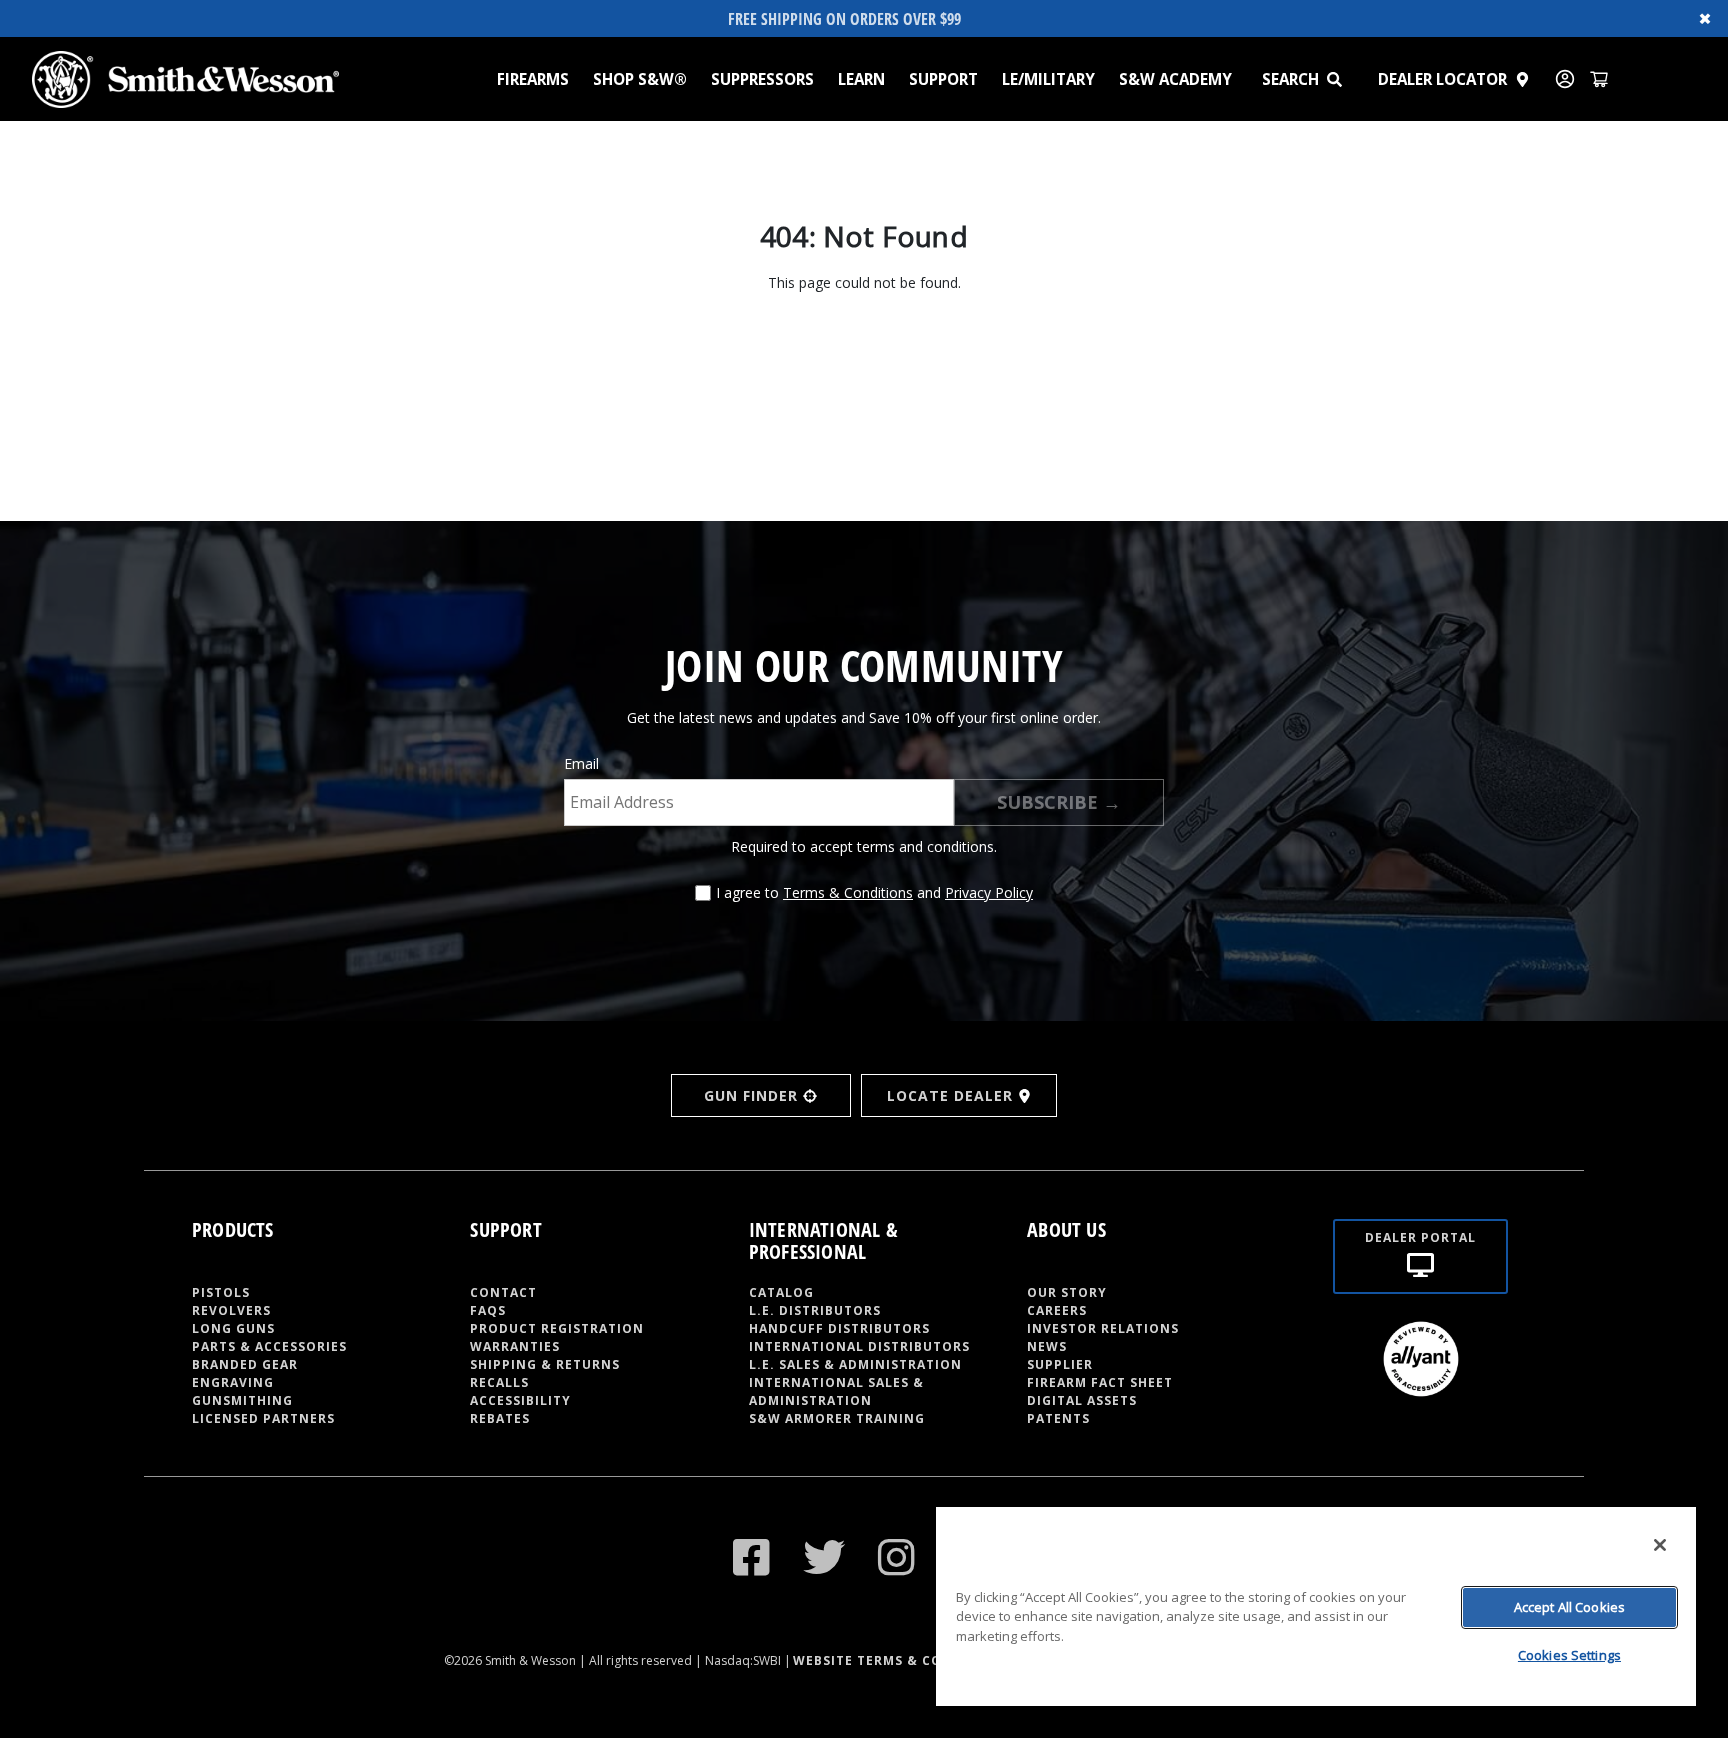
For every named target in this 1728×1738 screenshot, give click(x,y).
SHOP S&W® (640, 79)
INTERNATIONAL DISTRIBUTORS (859, 1346)
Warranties (515, 1346)
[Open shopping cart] (1599, 79)
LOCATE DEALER (950, 1095)
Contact (503, 1292)
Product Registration (557, 1328)
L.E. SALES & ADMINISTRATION (855, 1364)
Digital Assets (1082, 1400)
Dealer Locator (1442, 79)
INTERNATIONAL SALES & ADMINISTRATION (836, 1391)
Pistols (221, 1292)
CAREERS (1057, 1310)
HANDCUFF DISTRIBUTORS (839, 1328)
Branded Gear (245, 1364)
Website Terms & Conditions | (908, 1660)
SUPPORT (943, 79)
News (1047, 1346)
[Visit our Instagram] (897, 1556)
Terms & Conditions (848, 892)
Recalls (499, 1382)
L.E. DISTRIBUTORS (815, 1310)
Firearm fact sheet (1100, 1382)
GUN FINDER (751, 1095)
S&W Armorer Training (837, 1418)
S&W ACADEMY (1175, 79)
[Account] (1565, 79)
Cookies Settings (1569, 1655)
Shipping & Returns (545, 1364)
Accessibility (520, 1400)
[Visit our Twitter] (824, 1556)
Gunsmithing (242, 1400)
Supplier (1060, 1364)
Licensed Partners (263, 1418)
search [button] (1290, 79)
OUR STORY (1067, 1292)
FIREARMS (533, 79)
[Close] (1660, 1545)
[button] (1343, 79)
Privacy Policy (989, 892)
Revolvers (231, 1310)
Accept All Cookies (1569, 1607)
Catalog (781, 1292)
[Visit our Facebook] (752, 1556)
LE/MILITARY (1048, 79)
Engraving (233, 1382)
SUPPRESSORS (762, 79)
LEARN (861, 79)
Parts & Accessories (269, 1346)
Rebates (500, 1418)
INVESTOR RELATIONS (1103, 1328)
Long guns (233, 1328)
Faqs (488, 1310)
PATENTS (1058, 1418)
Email (581, 763)
